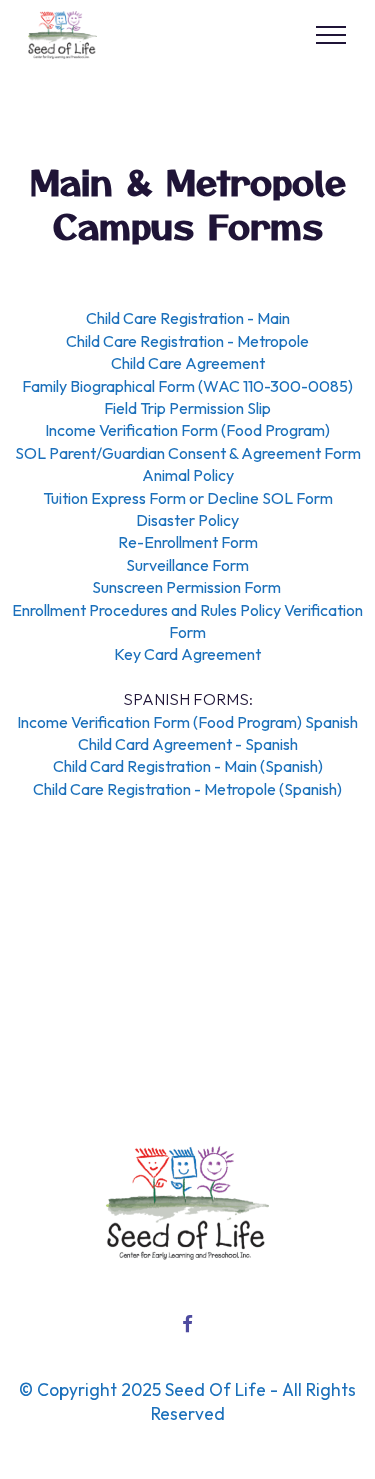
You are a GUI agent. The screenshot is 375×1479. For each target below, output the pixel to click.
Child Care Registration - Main (188, 318)
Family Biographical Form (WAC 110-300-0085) (187, 386)
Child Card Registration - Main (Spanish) (188, 766)
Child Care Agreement (188, 363)
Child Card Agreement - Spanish (188, 744)
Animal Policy (188, 475)
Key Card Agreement (187, 654)
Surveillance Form (187, 565)
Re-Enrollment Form (188, 542)
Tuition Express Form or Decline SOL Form (188, 498)
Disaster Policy (187, 520)
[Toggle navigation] (331, 35)
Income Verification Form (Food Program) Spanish (187, 722)
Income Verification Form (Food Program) (187, 430)
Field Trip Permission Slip (187, 408)
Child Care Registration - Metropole (187, 341)
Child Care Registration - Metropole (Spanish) (187, 789)
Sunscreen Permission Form (188, 587)
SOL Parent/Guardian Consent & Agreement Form (188, 453)
